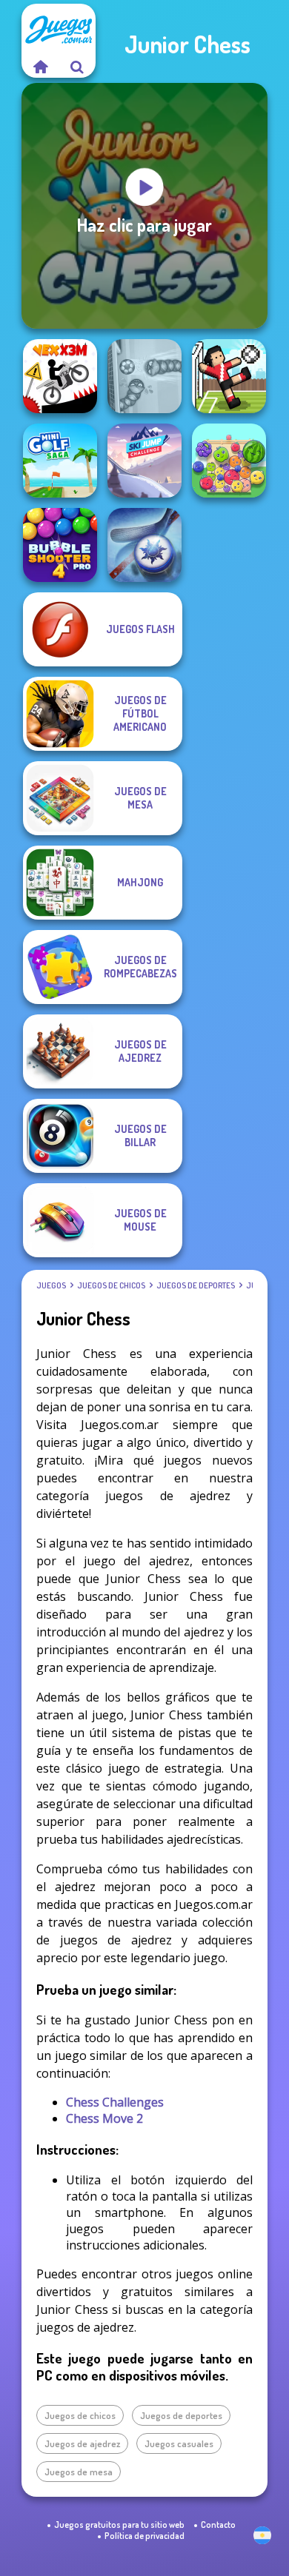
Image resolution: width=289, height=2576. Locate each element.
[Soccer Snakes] (144, 376)
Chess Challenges (115, 2102)
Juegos (51, 1285)
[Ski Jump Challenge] (144, 461)
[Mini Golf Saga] (60, 461)
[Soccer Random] (229, 376)
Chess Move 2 (104, 2118)
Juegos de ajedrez (82, 2443)
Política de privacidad (144, 2536)
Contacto (218, 2525)
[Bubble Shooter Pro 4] (60, 545)
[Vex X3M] (60, 376)
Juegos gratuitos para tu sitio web (119, 2525)
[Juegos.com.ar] (40, 67)
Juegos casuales (179, 2443)
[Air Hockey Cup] (144, 545)
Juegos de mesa (79, 2472)
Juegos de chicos (111, 1285)
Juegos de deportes (196, 1285)
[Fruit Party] (229, 461)
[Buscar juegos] (77, 67)
